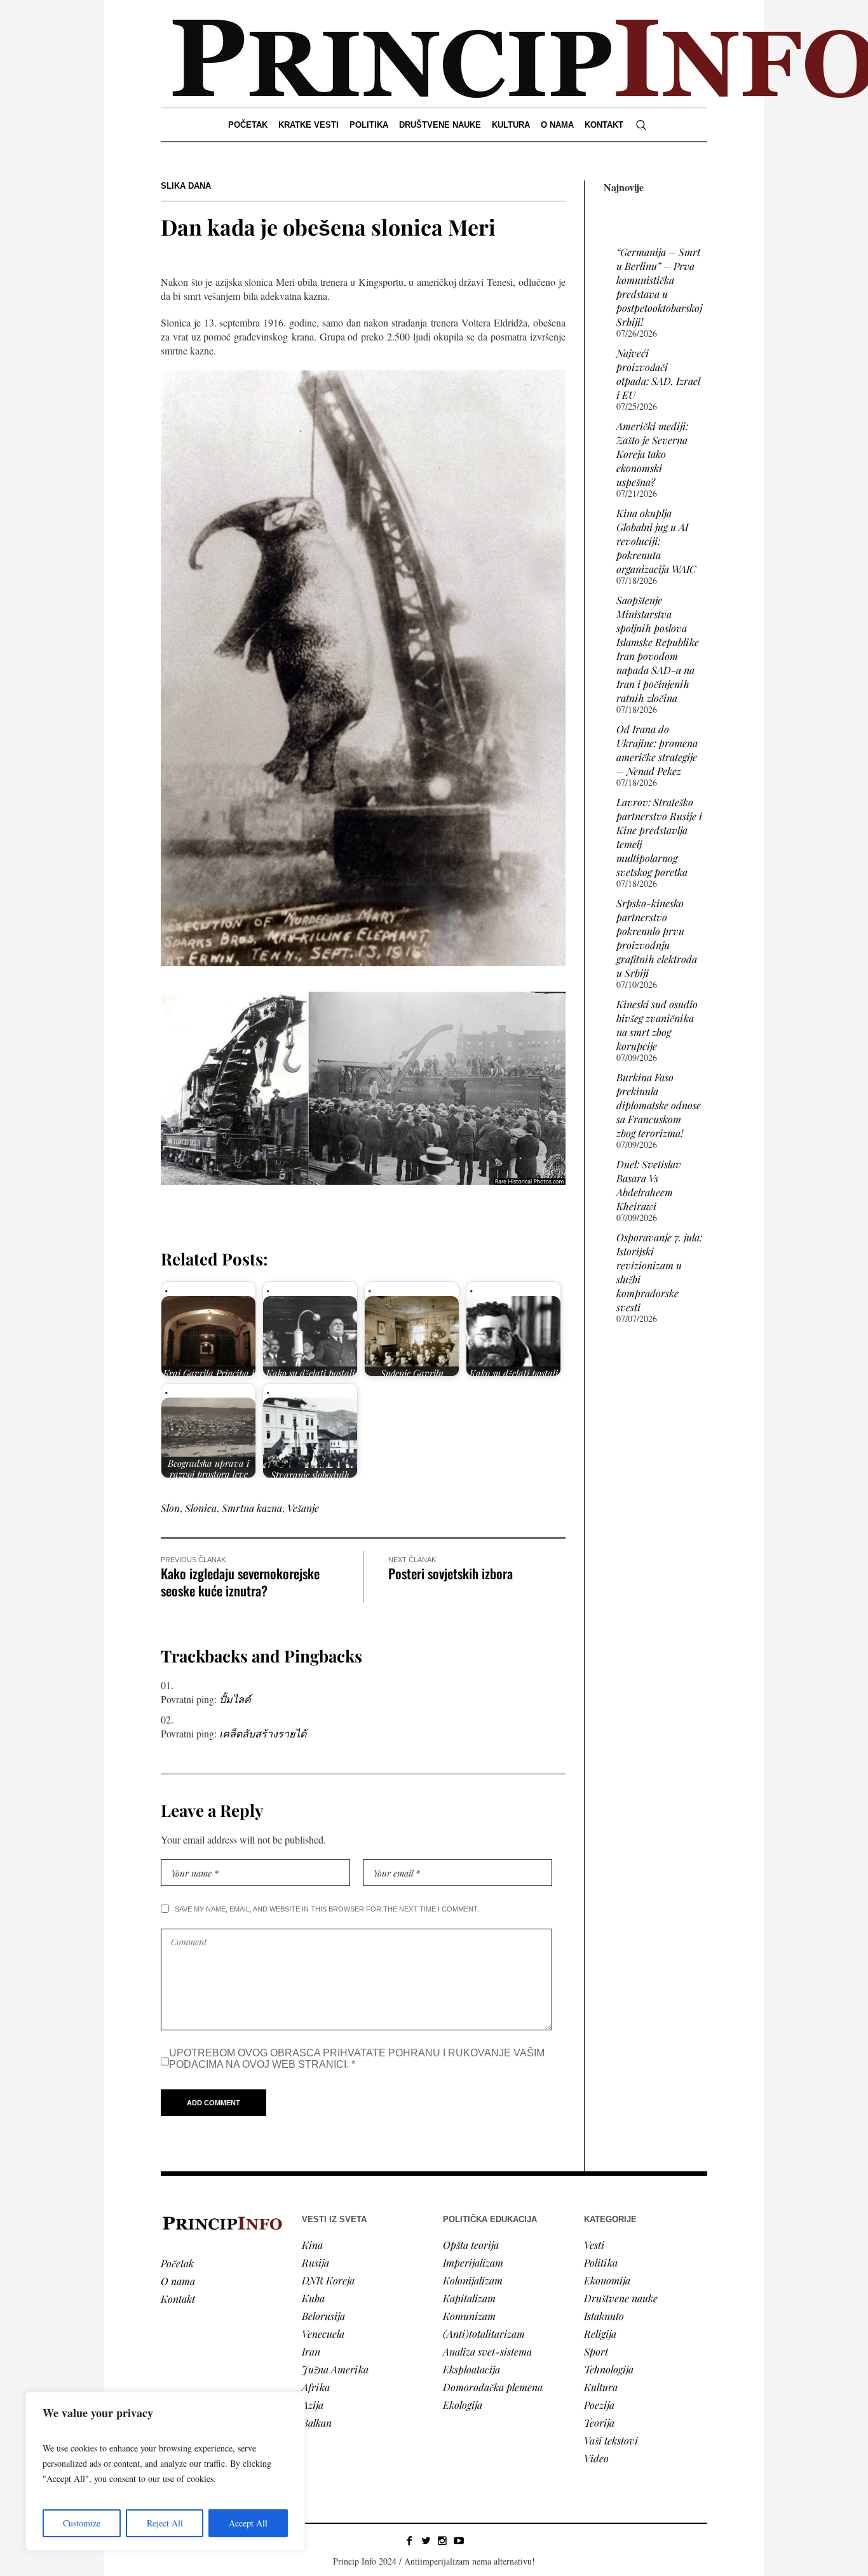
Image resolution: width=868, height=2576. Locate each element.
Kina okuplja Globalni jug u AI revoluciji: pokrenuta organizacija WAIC (656, 541)
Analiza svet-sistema (487, 2351)
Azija (313, 2405)
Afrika (316, 2387)
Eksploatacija (471, 2369)
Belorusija (323, 2316)
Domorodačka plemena (493, 2387)
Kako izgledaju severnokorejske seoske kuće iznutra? (240, 1582)
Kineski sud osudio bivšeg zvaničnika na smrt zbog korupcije (657, 1025)
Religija (600, 2334)
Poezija (599, 2405)
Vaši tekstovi (611, 2440)
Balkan (317, 2423)
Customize (82, 2523)
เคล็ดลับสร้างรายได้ (263, 1733)
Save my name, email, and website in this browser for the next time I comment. (327, 1909)
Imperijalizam (473, 2262)
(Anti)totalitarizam (484, 2334)
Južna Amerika (335, 2369)
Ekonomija (607, 2280)
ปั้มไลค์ (235, 1699)
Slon (170, 1508)
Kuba (313, 2298)
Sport (596, 2351)
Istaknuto (604, 2316)
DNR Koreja (328, 2280)
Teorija (599, 2423)
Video (596, 2458)
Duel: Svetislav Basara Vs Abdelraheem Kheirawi (649, 1185)
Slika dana (186, 186)
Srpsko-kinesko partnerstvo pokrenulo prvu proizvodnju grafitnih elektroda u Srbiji (657, 938)
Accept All (248, 2523)
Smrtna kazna (252, 1508)
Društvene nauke (621, 2298)
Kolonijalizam (473, 2280)
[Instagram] (442, 2540)
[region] (165, 2471)
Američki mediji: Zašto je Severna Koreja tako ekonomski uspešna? (652, 454)
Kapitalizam (469, 2298)
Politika (601, 2262)
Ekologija (463, 2405)
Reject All (165, 2523)
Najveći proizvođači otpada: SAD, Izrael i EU (658, 374)
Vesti (594, 2245)
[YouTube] (459, 2540)
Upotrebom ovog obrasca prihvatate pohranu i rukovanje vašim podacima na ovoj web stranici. (357, 2059)
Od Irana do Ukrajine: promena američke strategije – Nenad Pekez (657, 750)
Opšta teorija (471, 2245)
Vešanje (303, 1508)
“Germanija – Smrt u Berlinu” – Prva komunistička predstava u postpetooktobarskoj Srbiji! (659, 287)
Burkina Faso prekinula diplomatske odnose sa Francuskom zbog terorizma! (659, 1105)
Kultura (601, 2387)
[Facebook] (409, 2540)
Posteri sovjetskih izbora (451, 1573)
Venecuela (323, 2334)
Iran (311, 2351)
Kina (312, 2245)
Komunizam (469, 2316)
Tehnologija (609, 2369)
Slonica (201, 1508)
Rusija (315, 2262)
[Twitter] (426, 2540)
